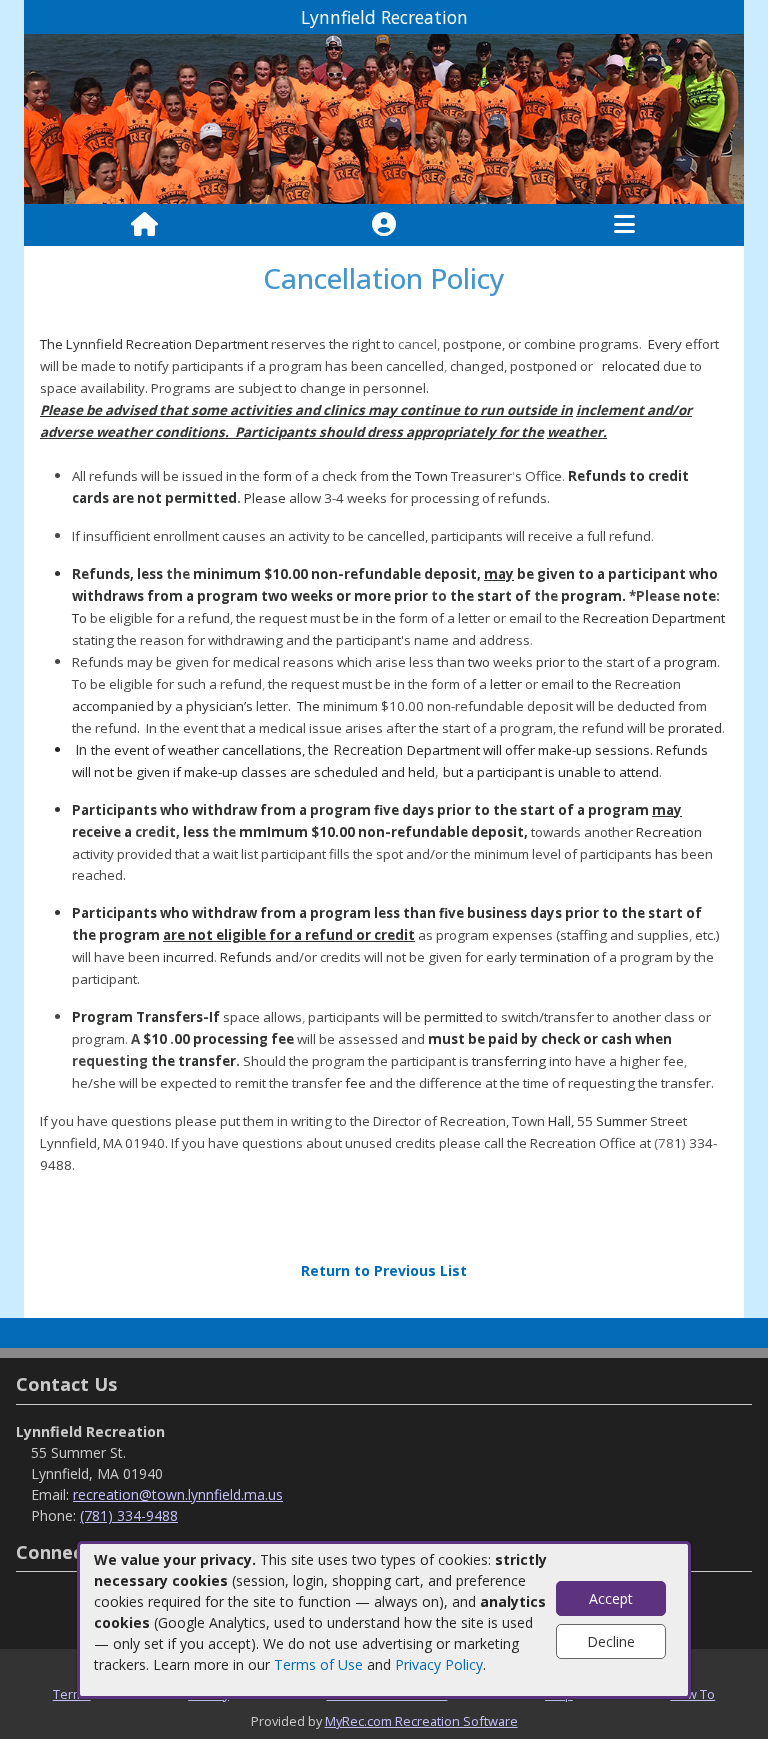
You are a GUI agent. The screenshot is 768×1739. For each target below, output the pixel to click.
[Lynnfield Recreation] (384, 117)
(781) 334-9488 (129, 1515)
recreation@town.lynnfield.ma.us (178, 1494)
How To (692, 1694)
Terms (72, 1694)
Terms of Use (318, 1664)
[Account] (384, 225)
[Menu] (624, 225)
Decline (611, 1641)
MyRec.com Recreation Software (421, 1721)
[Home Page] (144, 225)
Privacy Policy (439, 1664)
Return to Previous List (384, 1270)
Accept (611, 1598)
